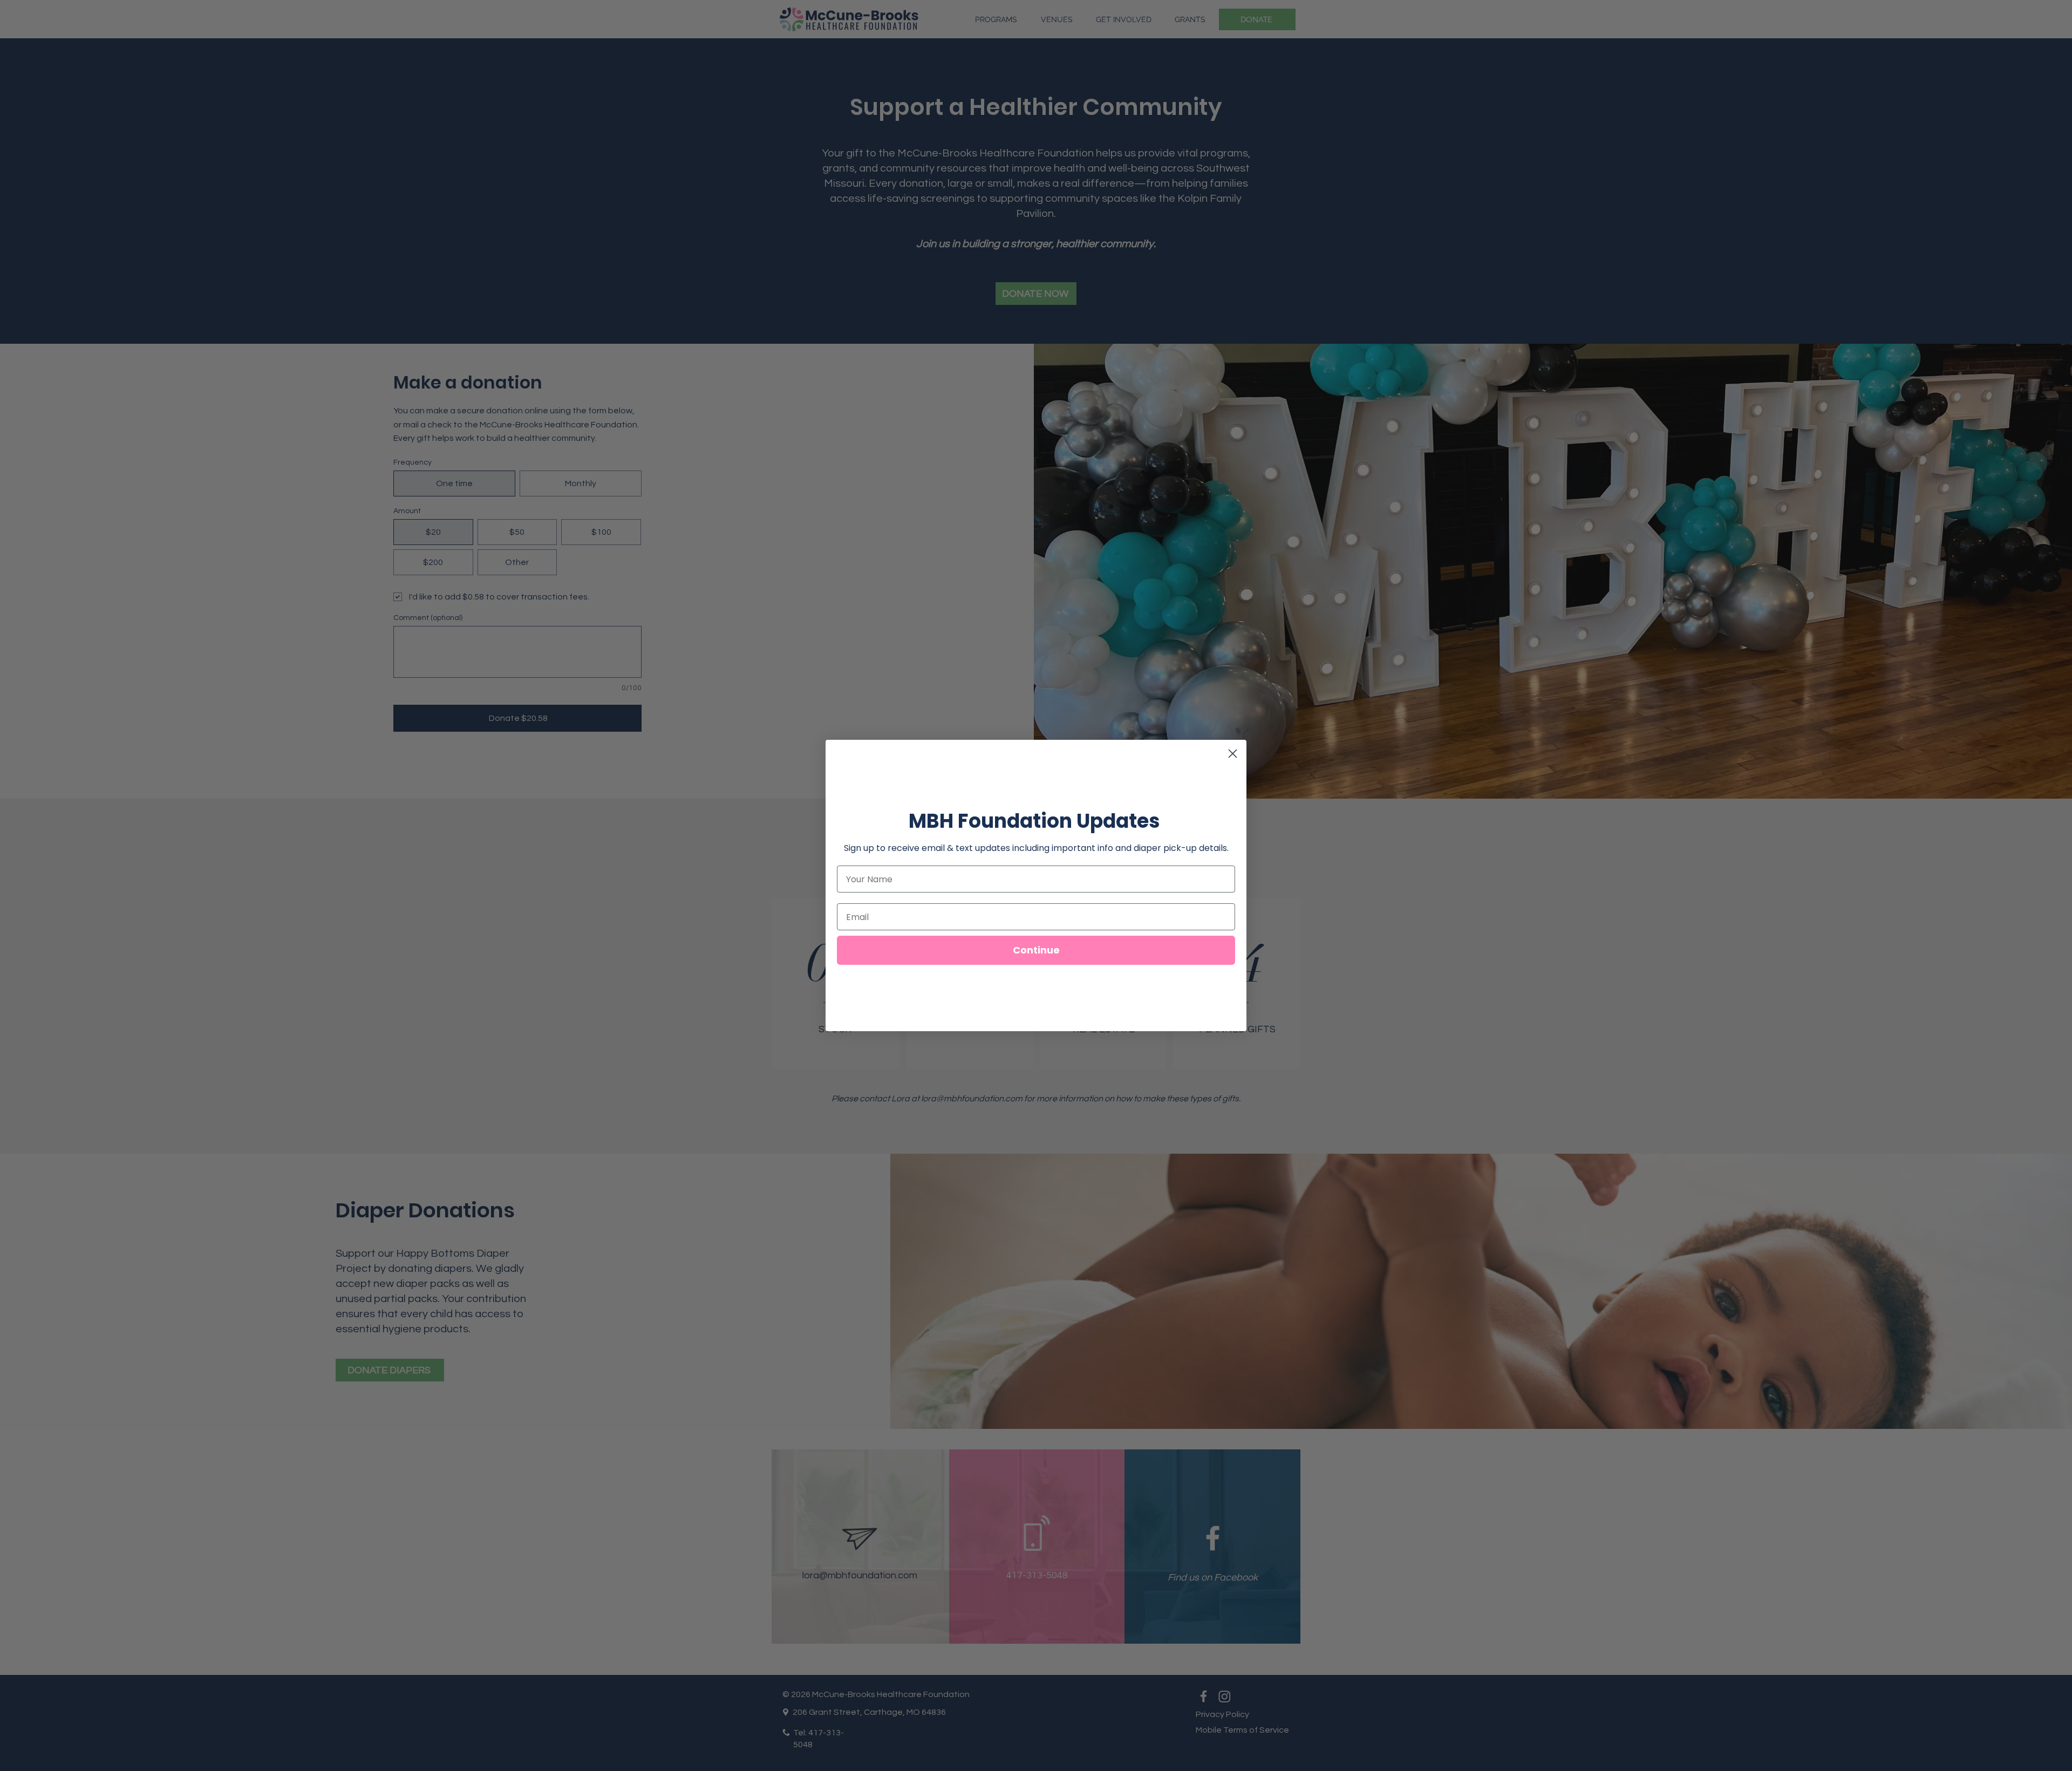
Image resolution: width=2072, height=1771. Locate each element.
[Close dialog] (1233, 754)
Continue (1036, 950)
